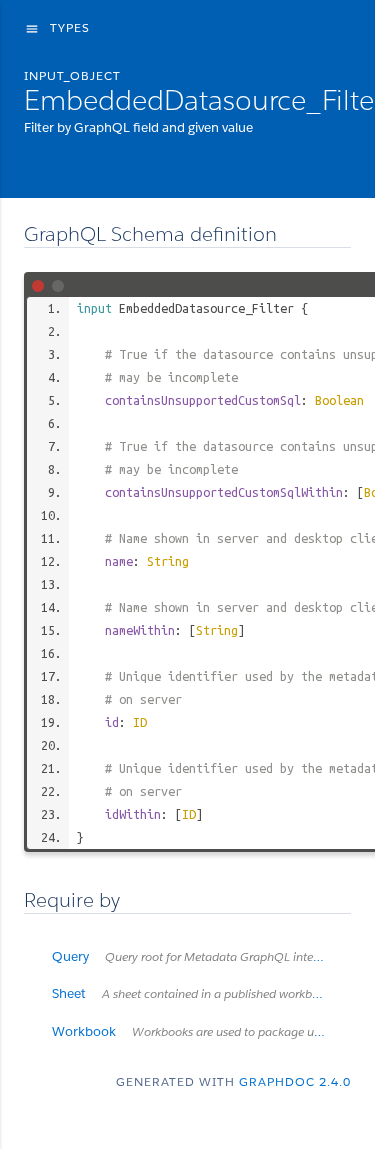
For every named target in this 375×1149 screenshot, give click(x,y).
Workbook (201, 1031)
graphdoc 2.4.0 (295, 1081)
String (168, 561)
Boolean (339, 400)
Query (196, 956)
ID (140, 722)
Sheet (193, 993)
